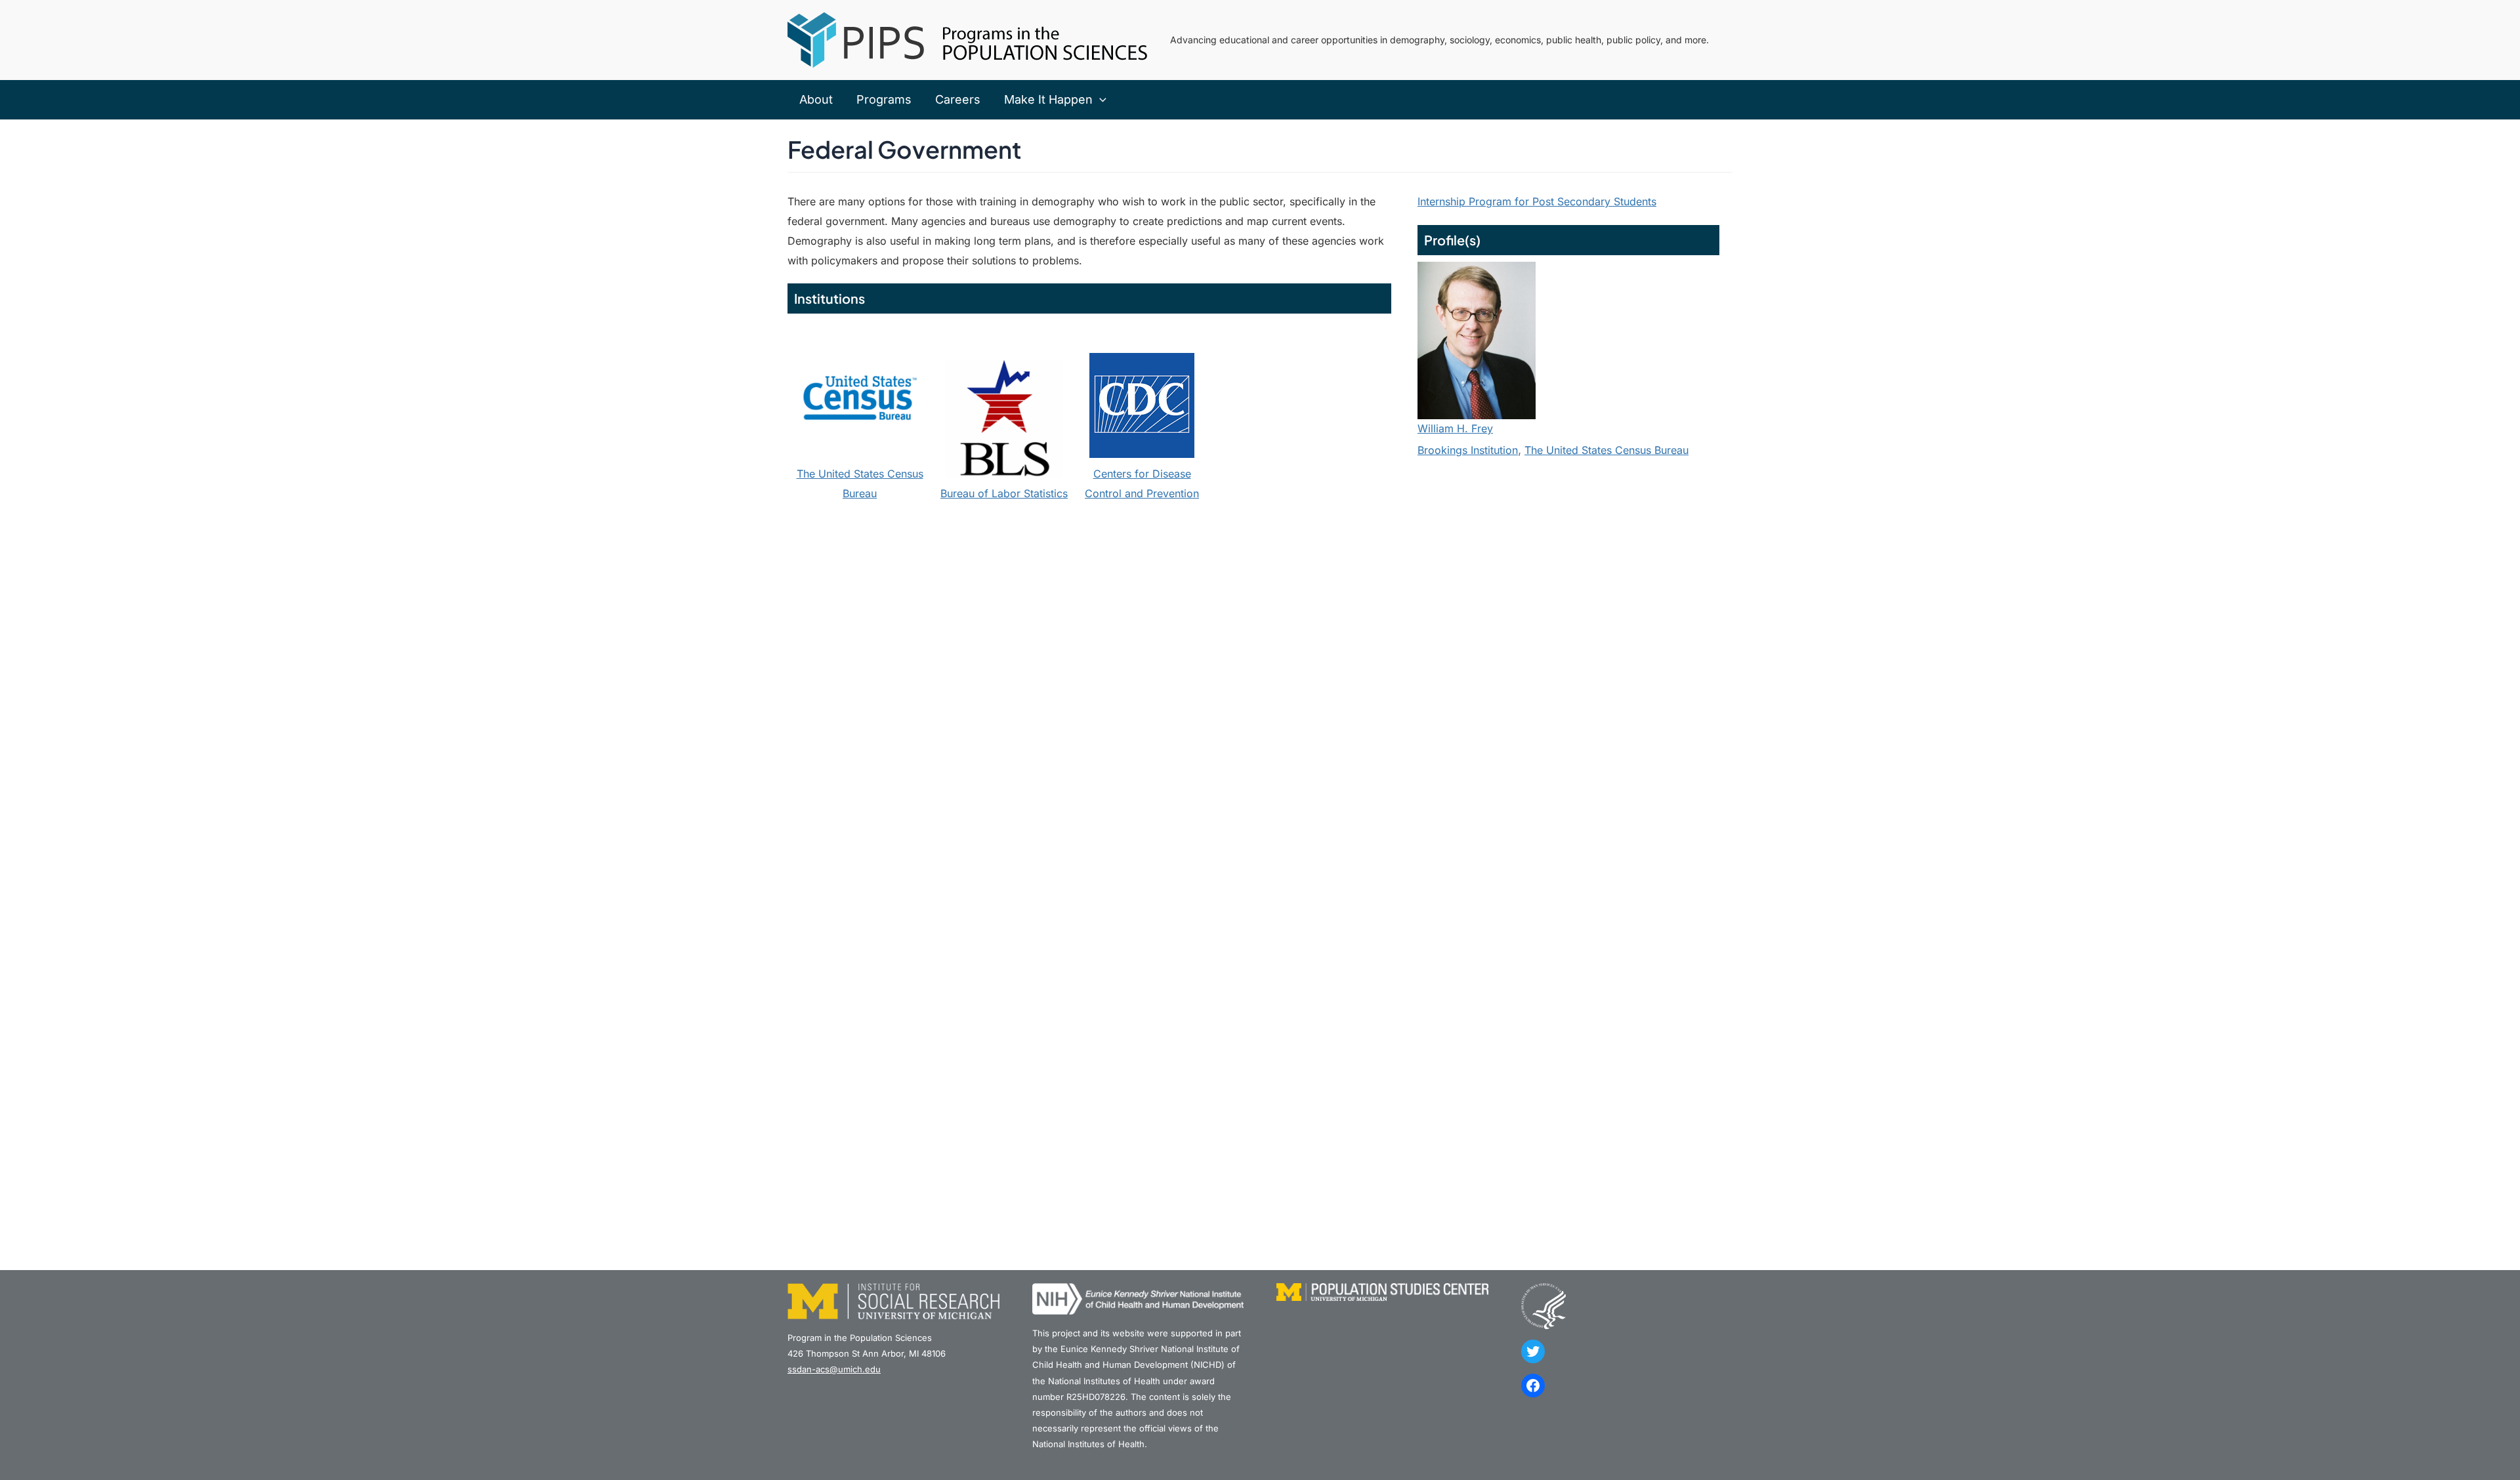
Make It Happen (1048, 99)
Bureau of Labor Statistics (1004, 493)
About (816, 99)
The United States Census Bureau (1606, 450)
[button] (1100, 100)
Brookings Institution (1468, 450)
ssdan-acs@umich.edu (834, 1369)
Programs (884, 99)
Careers (958, 99)
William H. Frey (1455, 428)
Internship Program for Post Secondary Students (1537, 201)
